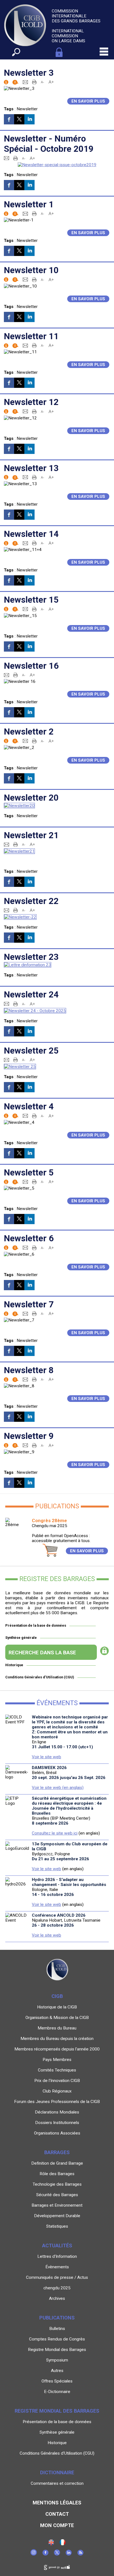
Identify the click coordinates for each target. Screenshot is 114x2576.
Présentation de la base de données (36, 1625)
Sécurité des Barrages (57, 2195)
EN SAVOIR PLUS (87, 1551)
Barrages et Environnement (57, 2205)
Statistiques (57, 2226)
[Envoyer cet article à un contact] (25, 82)
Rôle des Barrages (57, 2174)
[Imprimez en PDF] (34, 82)
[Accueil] (63, 2544)
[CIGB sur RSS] (80, 2554)
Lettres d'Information (57, 2256)
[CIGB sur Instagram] (34, 2554)
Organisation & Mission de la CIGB (57, 2018)
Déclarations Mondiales (57, 2112)
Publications (57, 2318)
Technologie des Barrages (57, 2184)
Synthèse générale (21, 1638)
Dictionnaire (57, 2472)
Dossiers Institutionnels (57, 2123)
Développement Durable (57, 2216)
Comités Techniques (57, 2070)
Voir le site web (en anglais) (58, 1788)
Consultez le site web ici (55, 1833)
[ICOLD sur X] (57, 2554)
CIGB (57, 1996)
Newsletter (27, 109)
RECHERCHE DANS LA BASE (42, 1653)
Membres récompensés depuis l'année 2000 (57, 2049)
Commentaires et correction (57, 2483)
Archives (57, 2298)
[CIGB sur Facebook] (45, 2554)
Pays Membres (57, 2060)
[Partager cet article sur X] (19, 119)
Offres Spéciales (57, 2381)
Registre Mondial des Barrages (57, 2350)
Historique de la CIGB (57, 2007)
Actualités (57, 2245)
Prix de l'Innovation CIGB (57, 2081)
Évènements (57, 2267)
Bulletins (57, 2329)
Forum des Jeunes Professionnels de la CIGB (57, 2102)
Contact (57, 2514)
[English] (51, 2544)
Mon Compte (57, 2525)
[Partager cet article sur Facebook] (9, 119)
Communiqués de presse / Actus (57, 2277)
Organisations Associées (57, 2133)
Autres (57, 2371)
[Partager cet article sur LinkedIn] (29, 119)
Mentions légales (57, 2503)
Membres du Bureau (57, 2028)
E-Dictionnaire (57, 2392)
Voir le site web (46, 1757)
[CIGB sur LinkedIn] (69, 2554)
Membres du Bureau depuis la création (57, 2039)
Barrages (57, 2152)
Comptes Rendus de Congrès (57, 2339)
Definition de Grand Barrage (57, 2163)
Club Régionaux (57, 2091)
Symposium (57, 2360)
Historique (14, 1665)
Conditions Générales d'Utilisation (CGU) (40, 1677)
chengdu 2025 (57, 2288)
